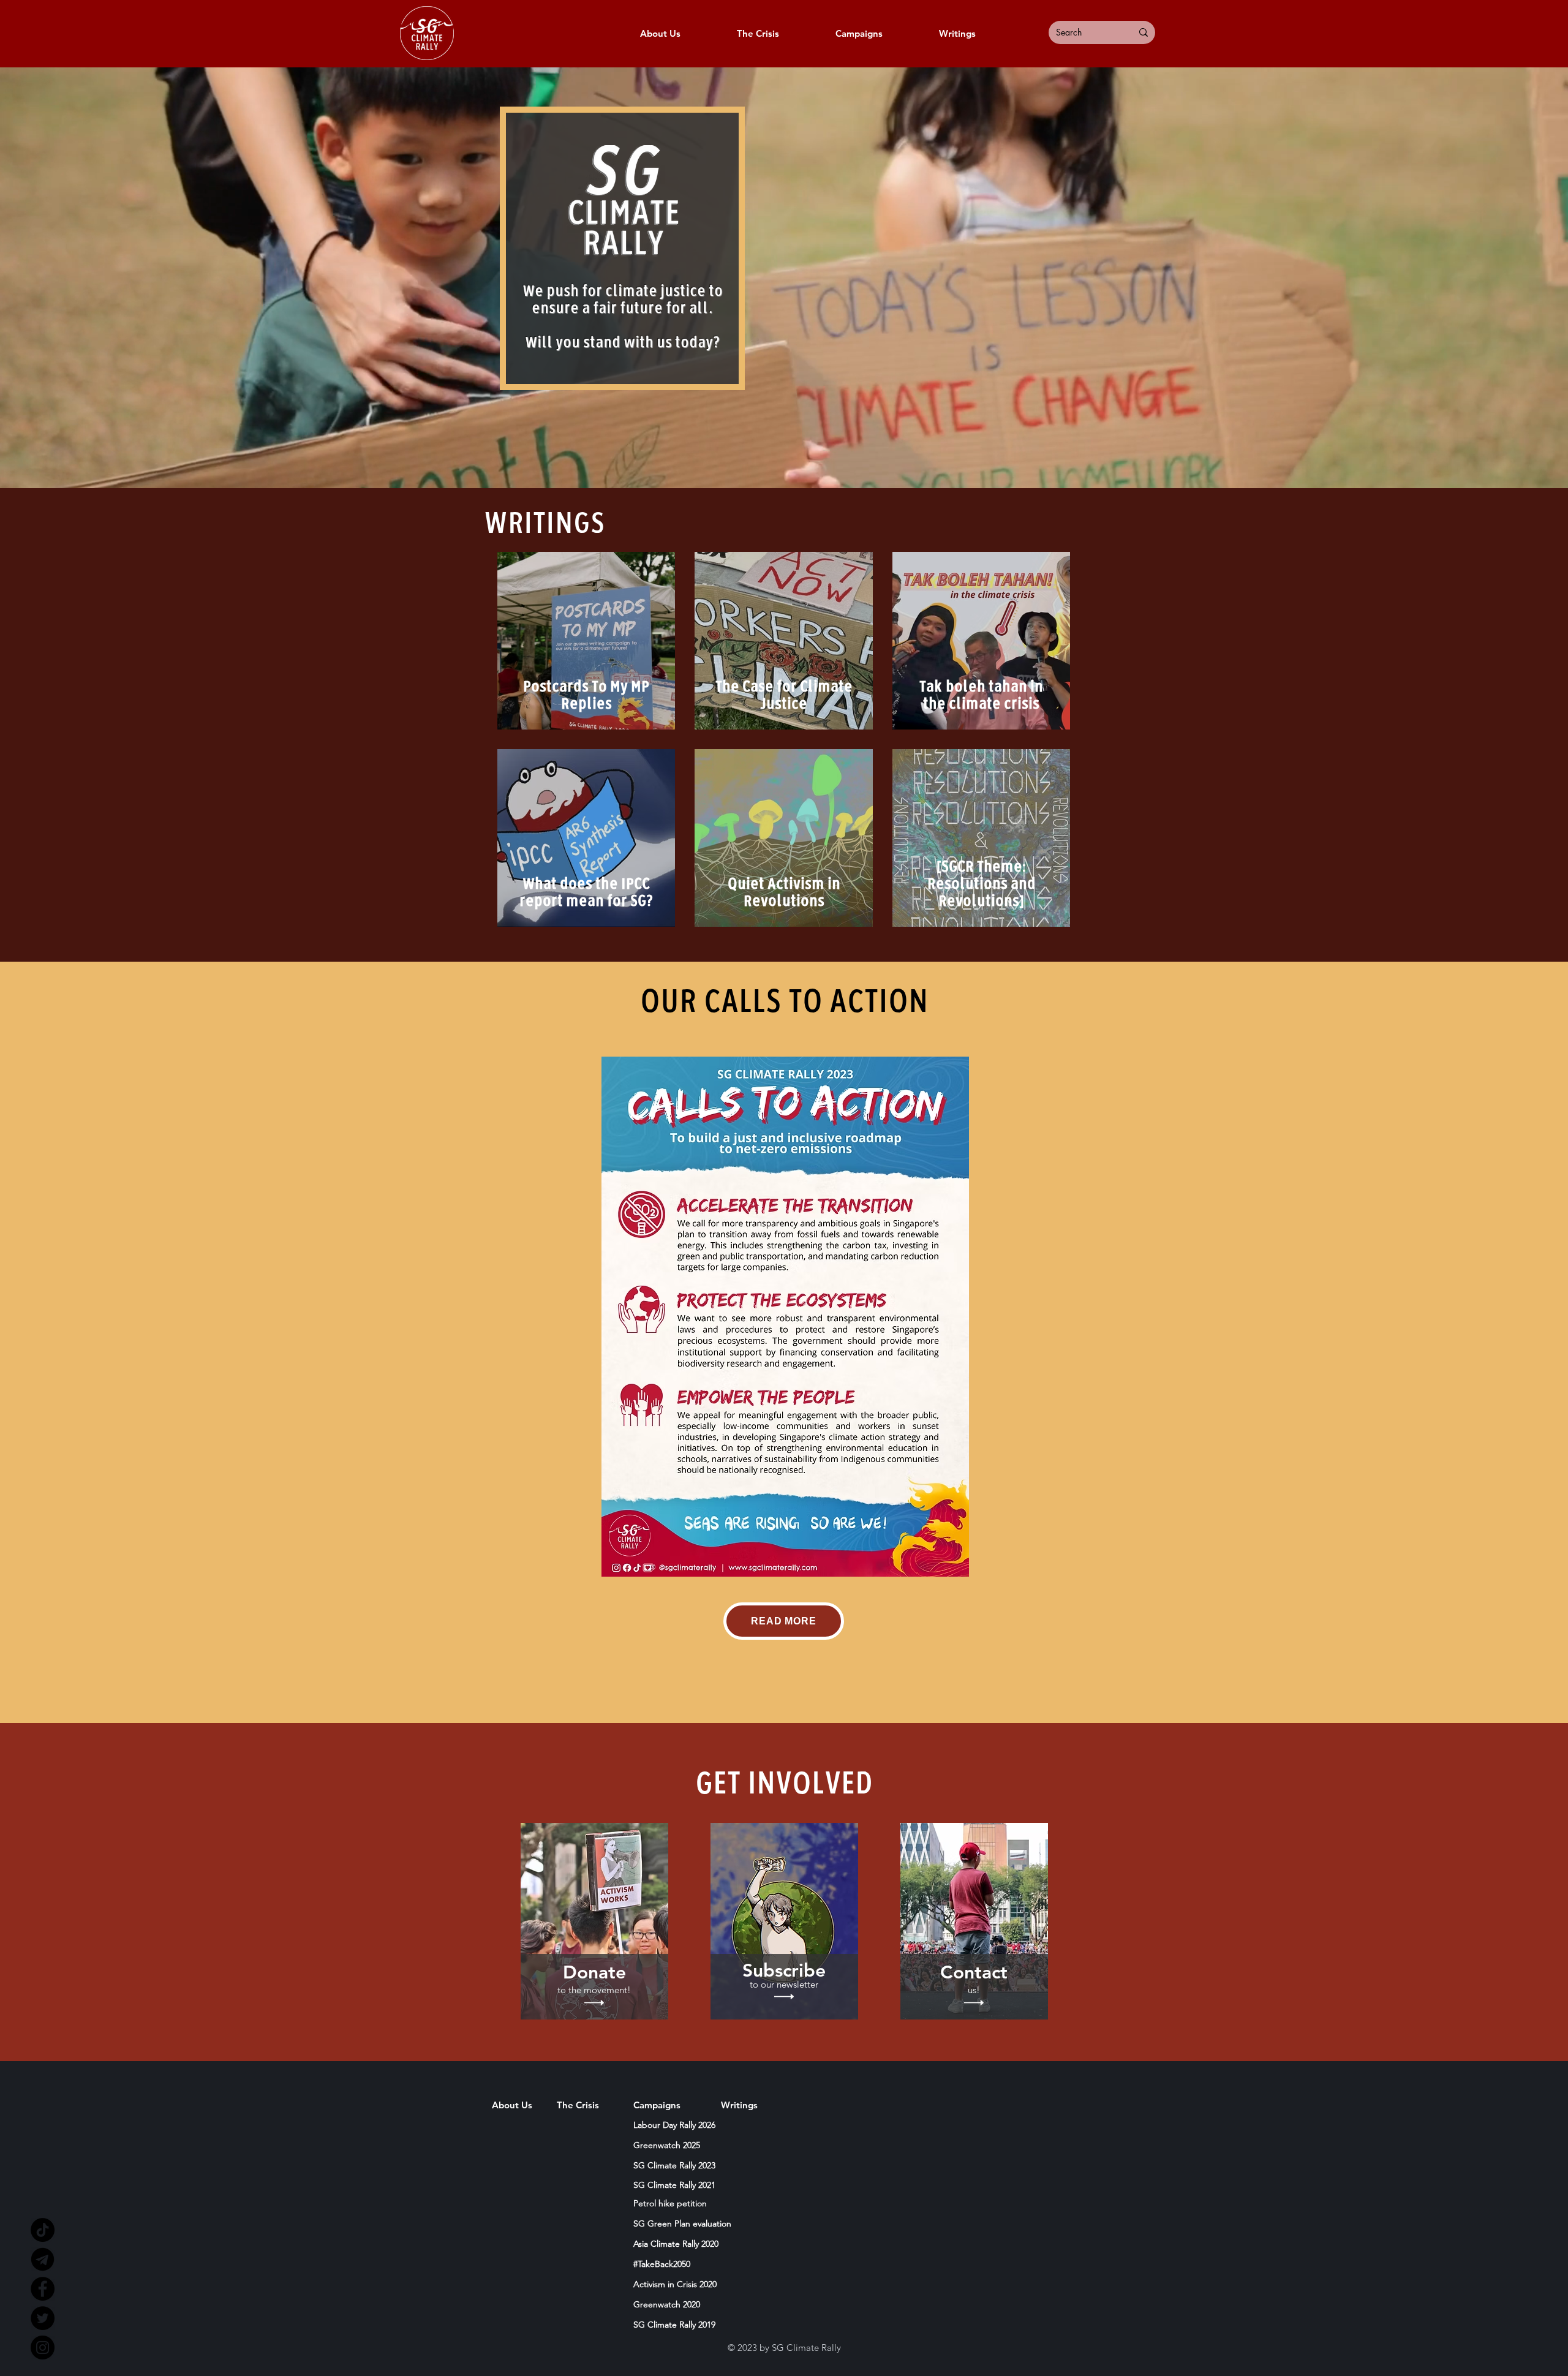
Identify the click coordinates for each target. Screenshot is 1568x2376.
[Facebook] (43, 2289)
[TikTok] (43, 2230)
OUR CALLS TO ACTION (784, 1002)
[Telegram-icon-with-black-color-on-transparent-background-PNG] (43, 2259)
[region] (594, 1921)
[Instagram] (43, 2348)
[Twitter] (43, 2318)
